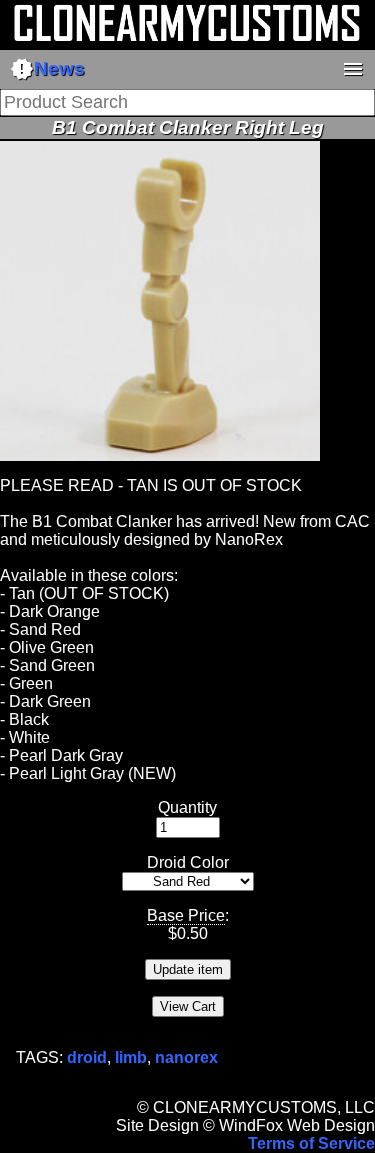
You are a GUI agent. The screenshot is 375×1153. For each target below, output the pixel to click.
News (47, 69)
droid (87, 1057)
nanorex (186, 1057)
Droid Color (188, 862)
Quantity (187, 807)
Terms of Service (311, 1143)
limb (131, 1057)
